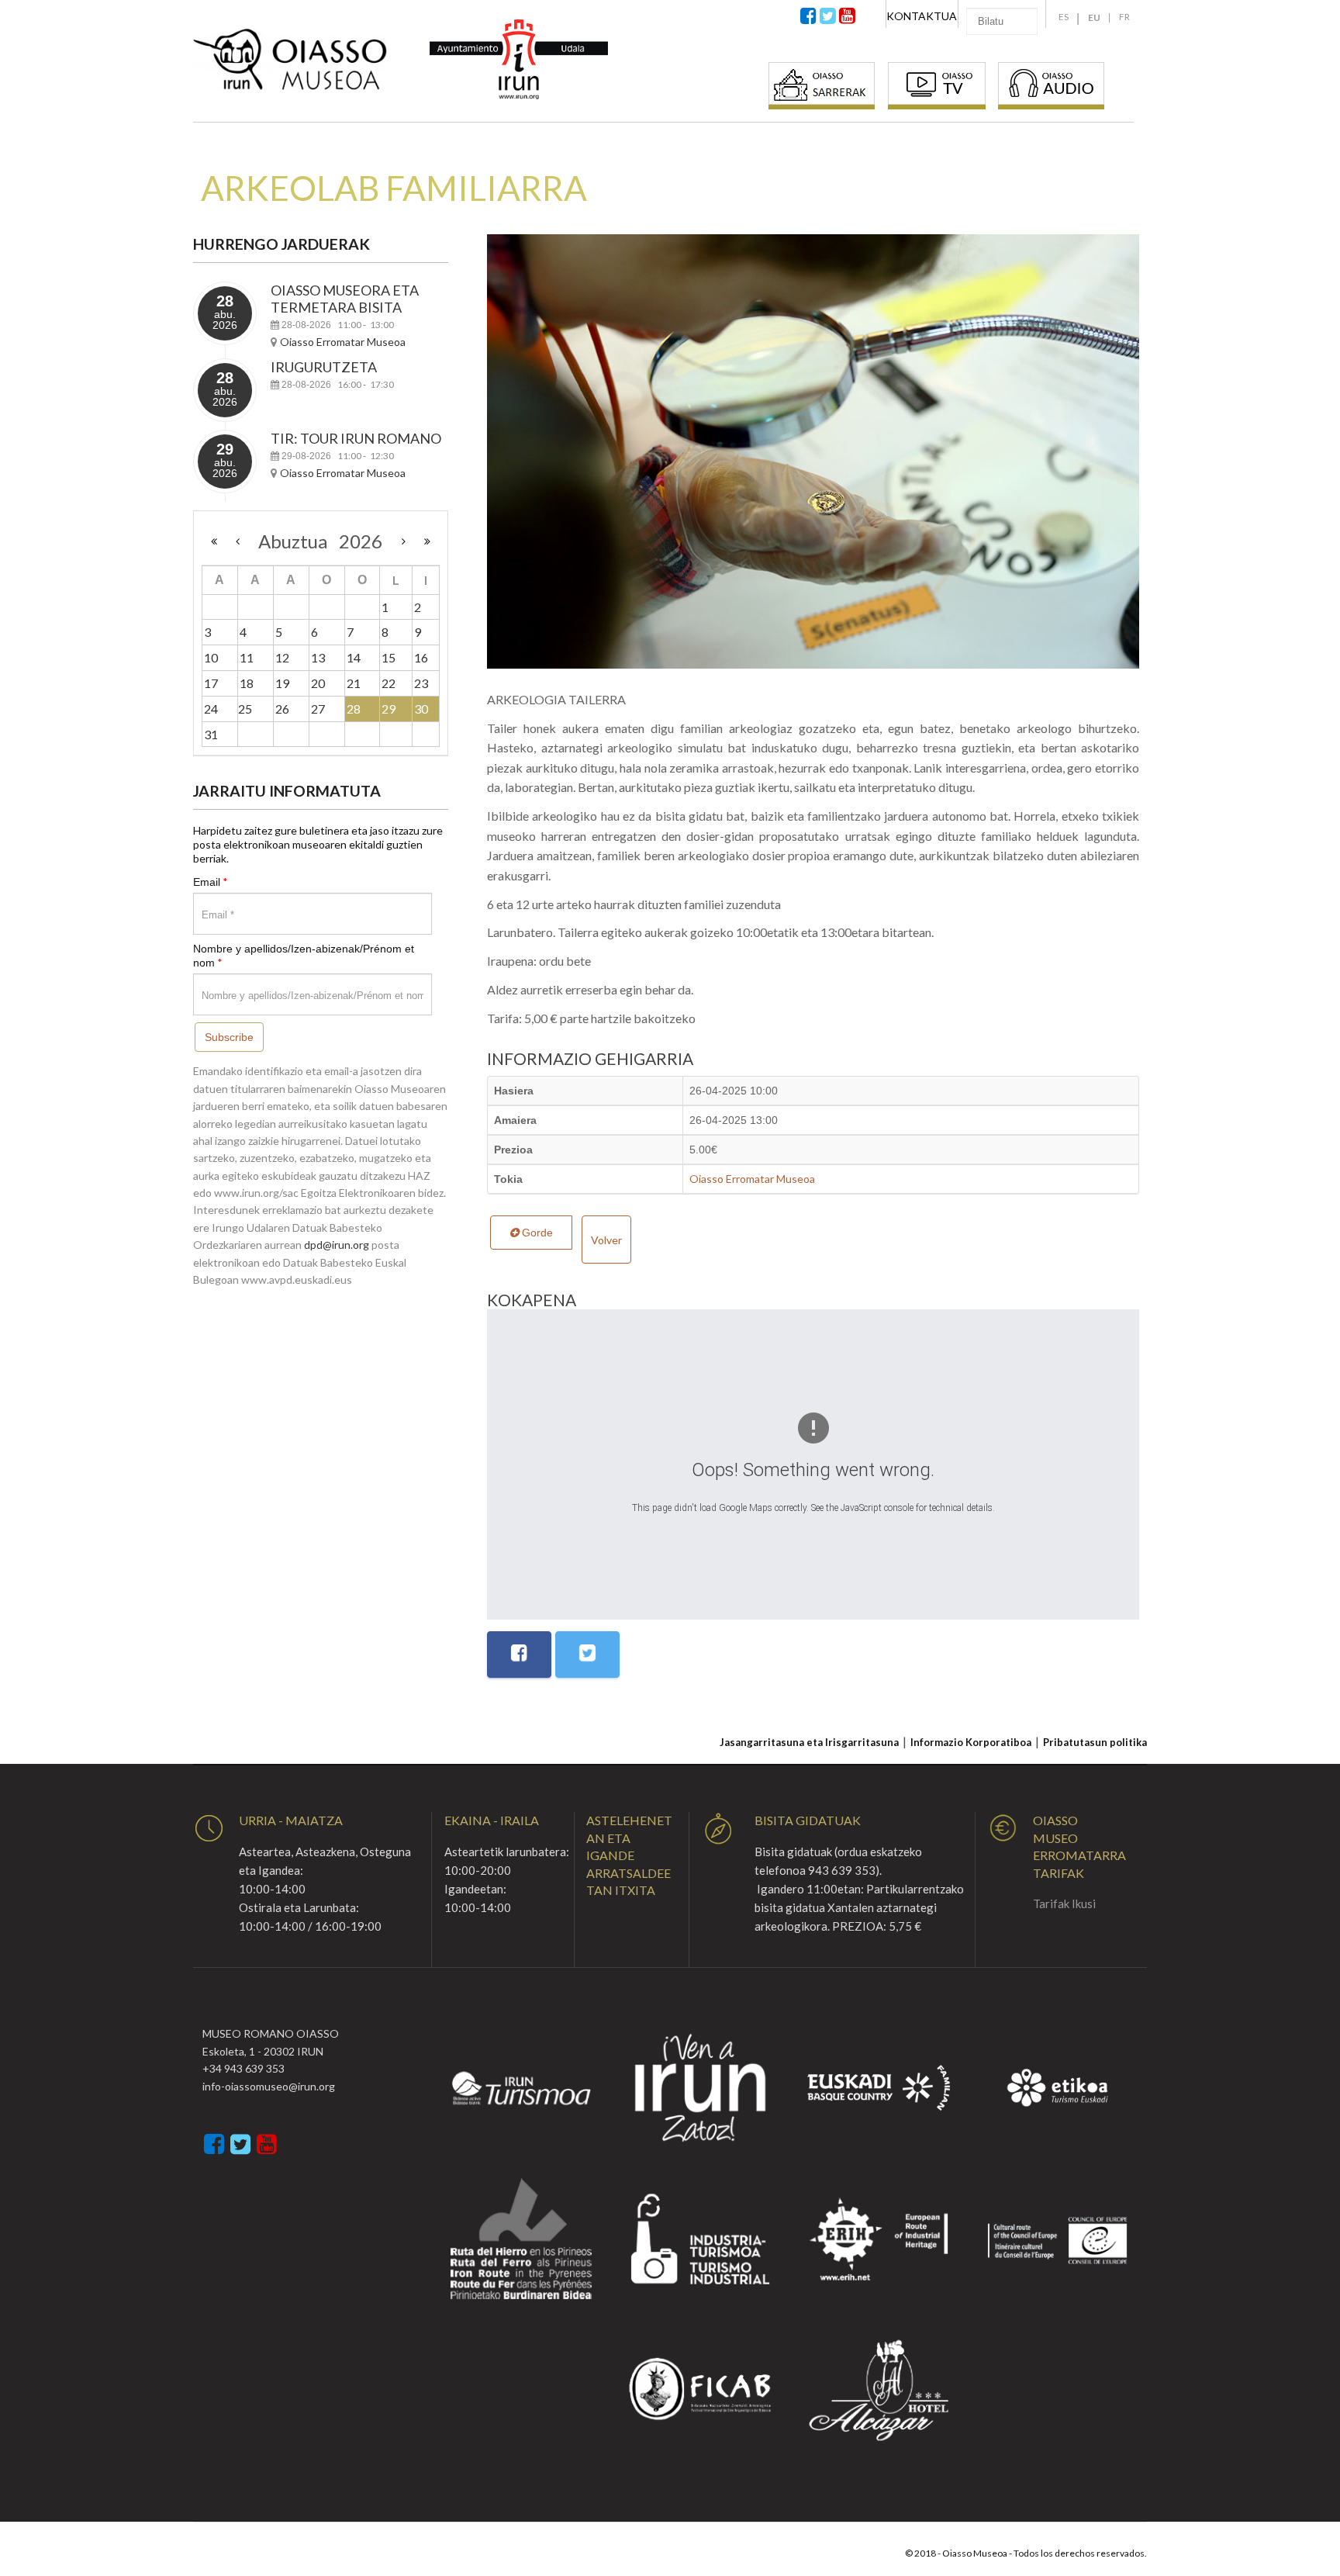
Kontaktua (922, 16)
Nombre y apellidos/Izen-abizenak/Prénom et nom (304, 956)
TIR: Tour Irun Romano (356, 438)
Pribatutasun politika (1095, 1742)
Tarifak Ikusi (1064, 1903)
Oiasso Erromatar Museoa (752, 1179)
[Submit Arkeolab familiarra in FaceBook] (519, 1655)
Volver (606, 1240)
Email (211, 882)
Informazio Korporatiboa (971, 1742)
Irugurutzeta (324, 367)
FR (1124, 17)
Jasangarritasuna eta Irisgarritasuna (809, 1742)
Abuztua (299, 541)
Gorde (536, 1233)
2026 (361, 541)
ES (1064, 17)
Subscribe (229, 1037)
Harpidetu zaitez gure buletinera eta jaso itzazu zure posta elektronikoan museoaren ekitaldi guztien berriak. (318, 844)
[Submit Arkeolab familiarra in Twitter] (587, 1655)
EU (1094, 17)
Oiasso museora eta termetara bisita (345, 299)
